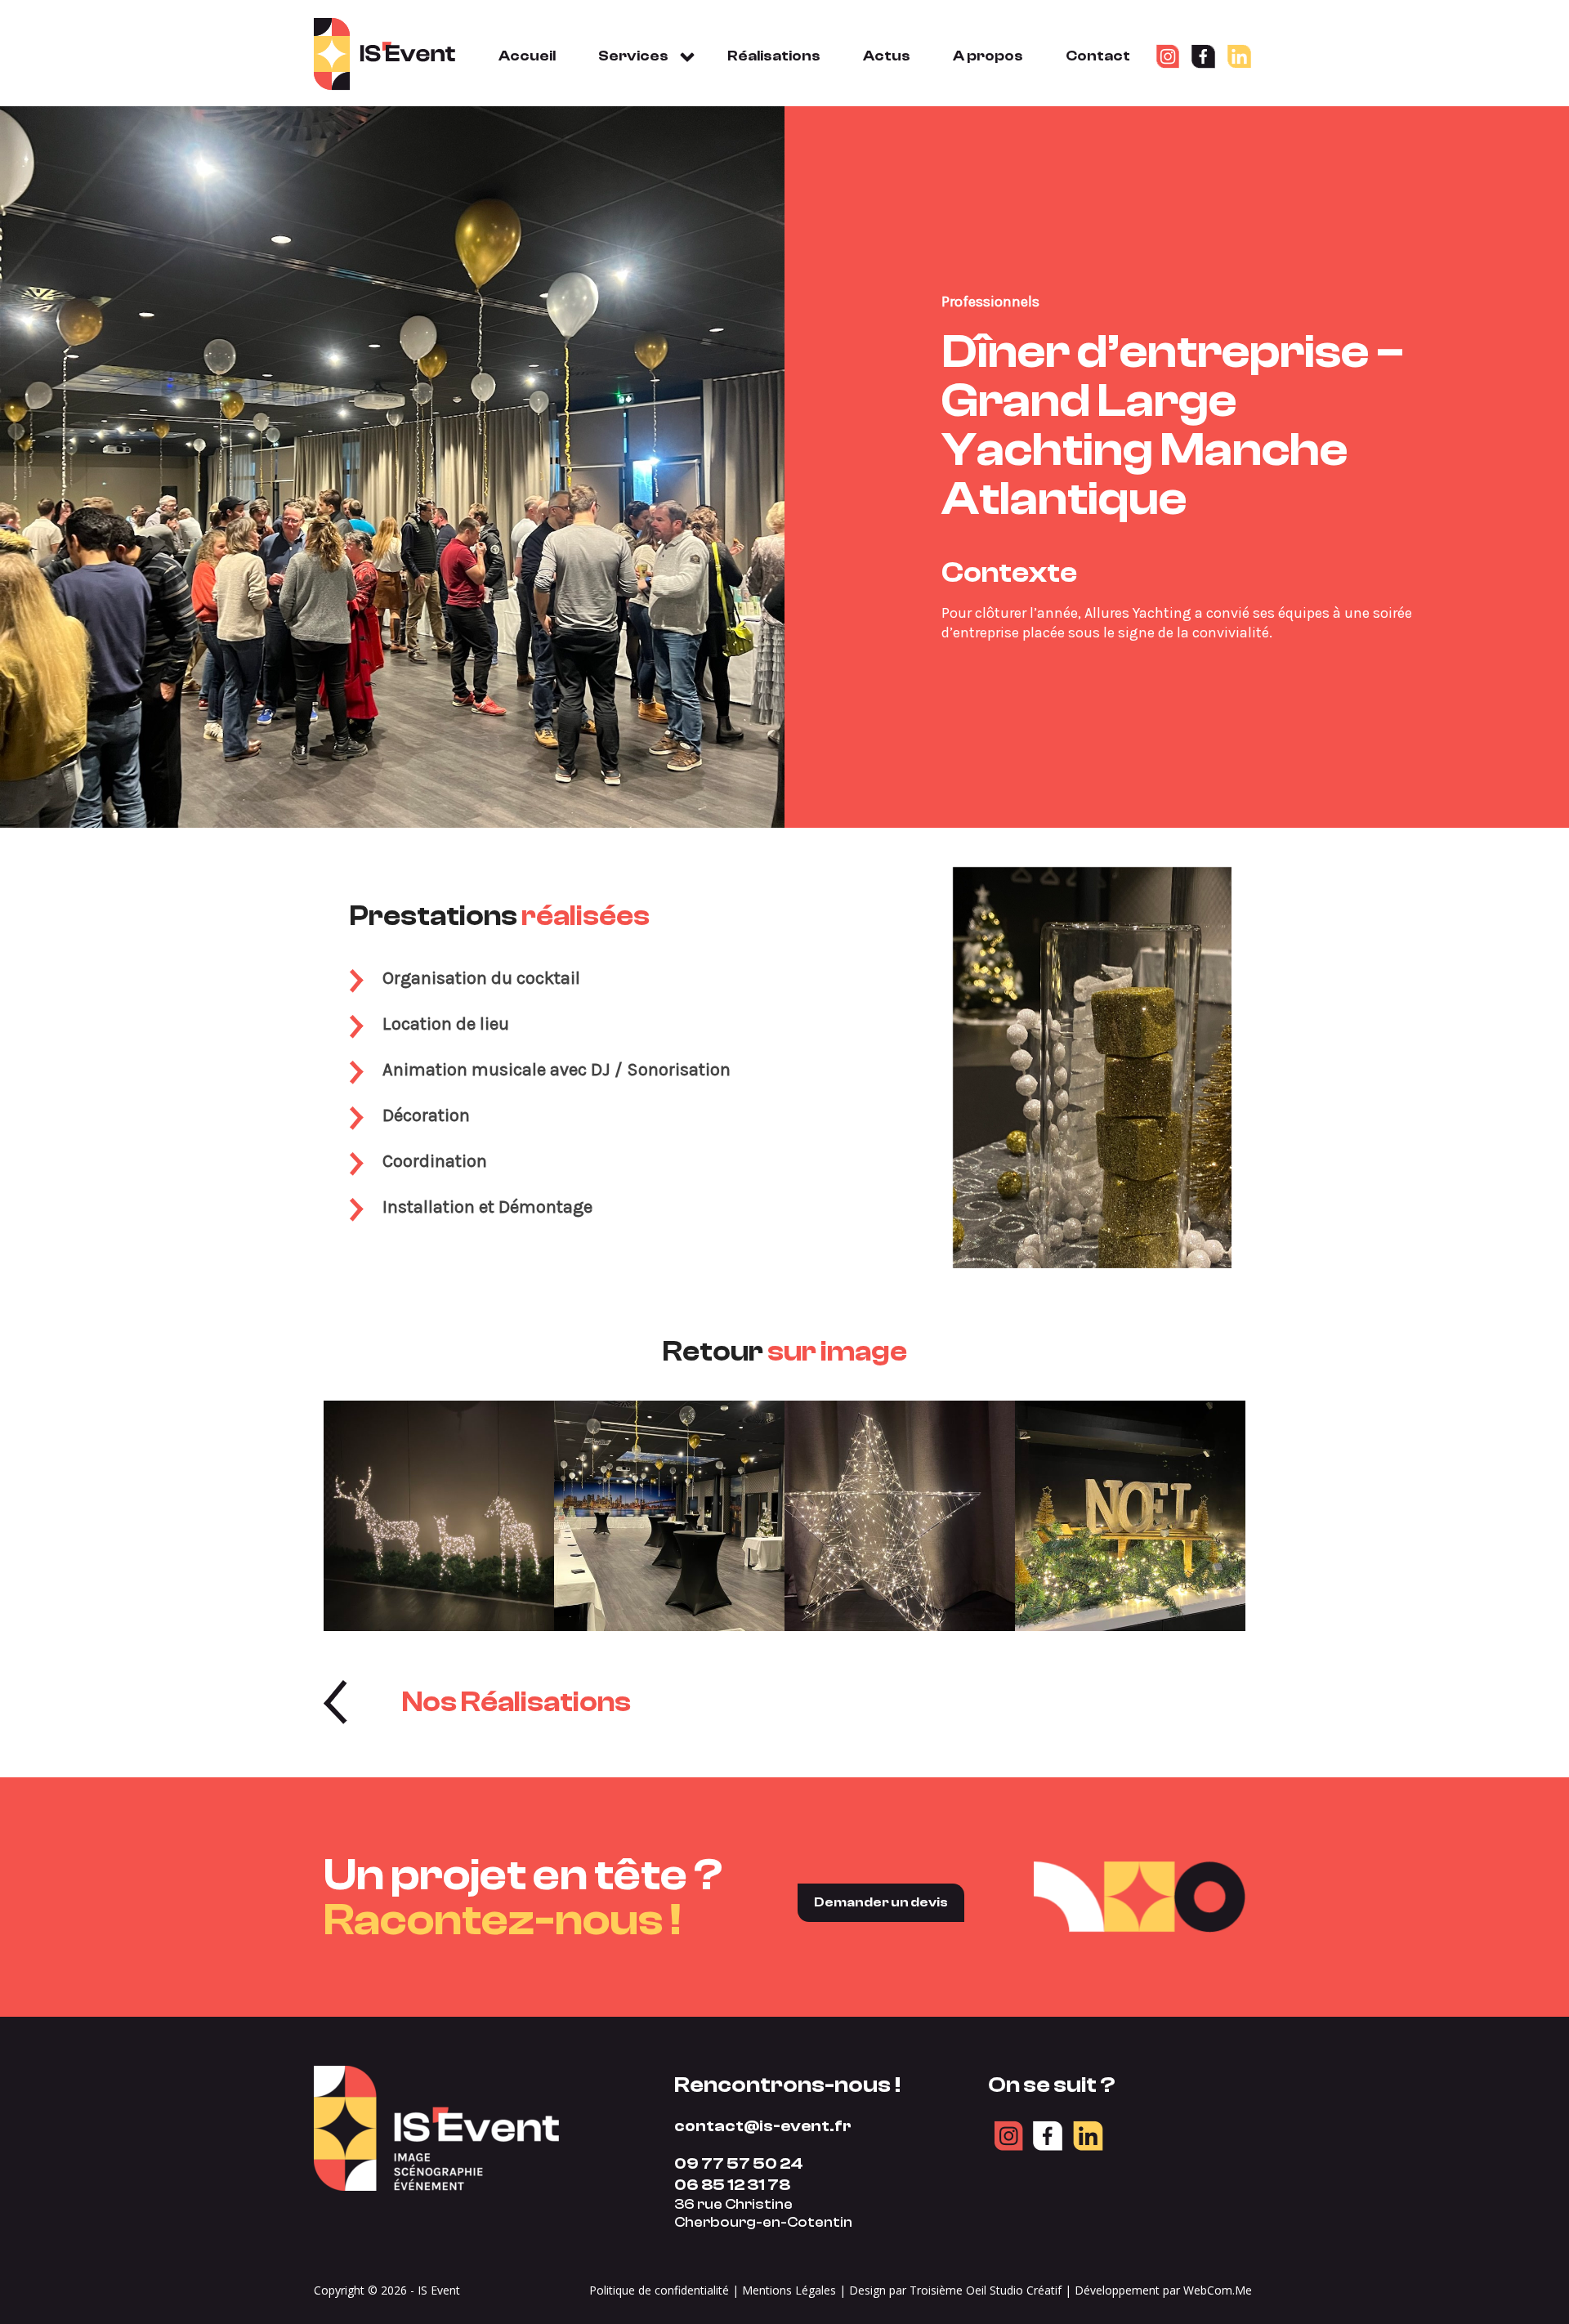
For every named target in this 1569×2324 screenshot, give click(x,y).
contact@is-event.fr (763, 2126)
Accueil (527, 56)
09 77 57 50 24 (739, 2163)
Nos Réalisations (516, 1702)
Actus (887, 56)
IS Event (439, 2290)
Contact (1098, 56)
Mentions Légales (789, 2290)
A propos (988, 56)
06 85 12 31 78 (732, 2185)
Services (633, 56)
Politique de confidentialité (659, 2290)
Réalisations (774, 56)
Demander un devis (881, 1902)
